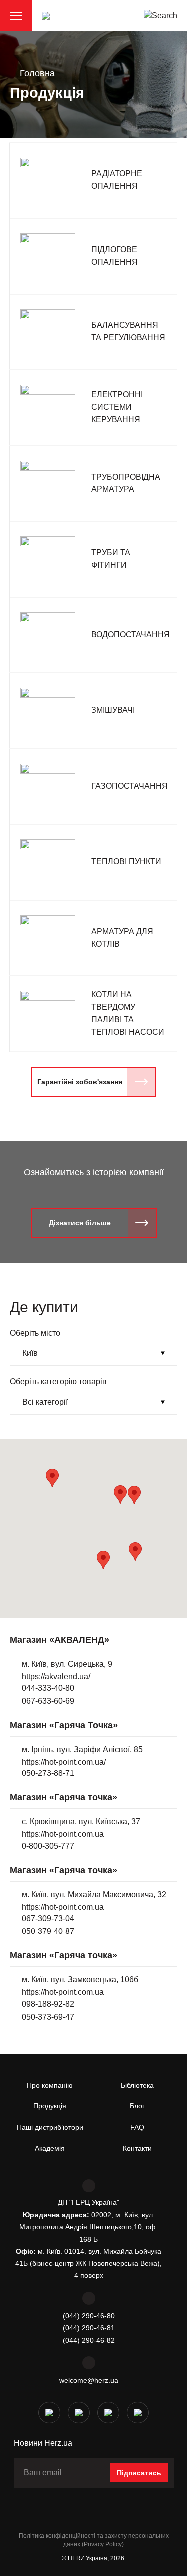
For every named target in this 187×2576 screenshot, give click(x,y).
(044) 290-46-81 (89, 2328)
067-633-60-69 (48, 1701)
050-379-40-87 (48, 1931)
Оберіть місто (35, 1333)
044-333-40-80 (48, 1688)
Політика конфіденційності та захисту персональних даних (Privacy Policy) (94, 2540)
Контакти (137, 2148)
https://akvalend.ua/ (56, 1677)
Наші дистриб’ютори (50, 2127)
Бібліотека (137, 2085)
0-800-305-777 (48, 1846)
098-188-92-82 (48, 2004)
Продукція (50, 2106)
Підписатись (139, 2473)
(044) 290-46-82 (89, 2340)
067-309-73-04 (48, 1918)
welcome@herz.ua (89, 2380)
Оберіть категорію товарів (58, 1381)
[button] (134, 1495)
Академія (50, 2148)
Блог (137, 2106)
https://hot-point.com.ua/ (64, 1762)
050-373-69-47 (48, 2017)
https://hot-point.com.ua (63, 1834)
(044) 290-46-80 (89, 2316)
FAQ (137, 2127)
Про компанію (50, 2085)
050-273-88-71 (48, 1773)
